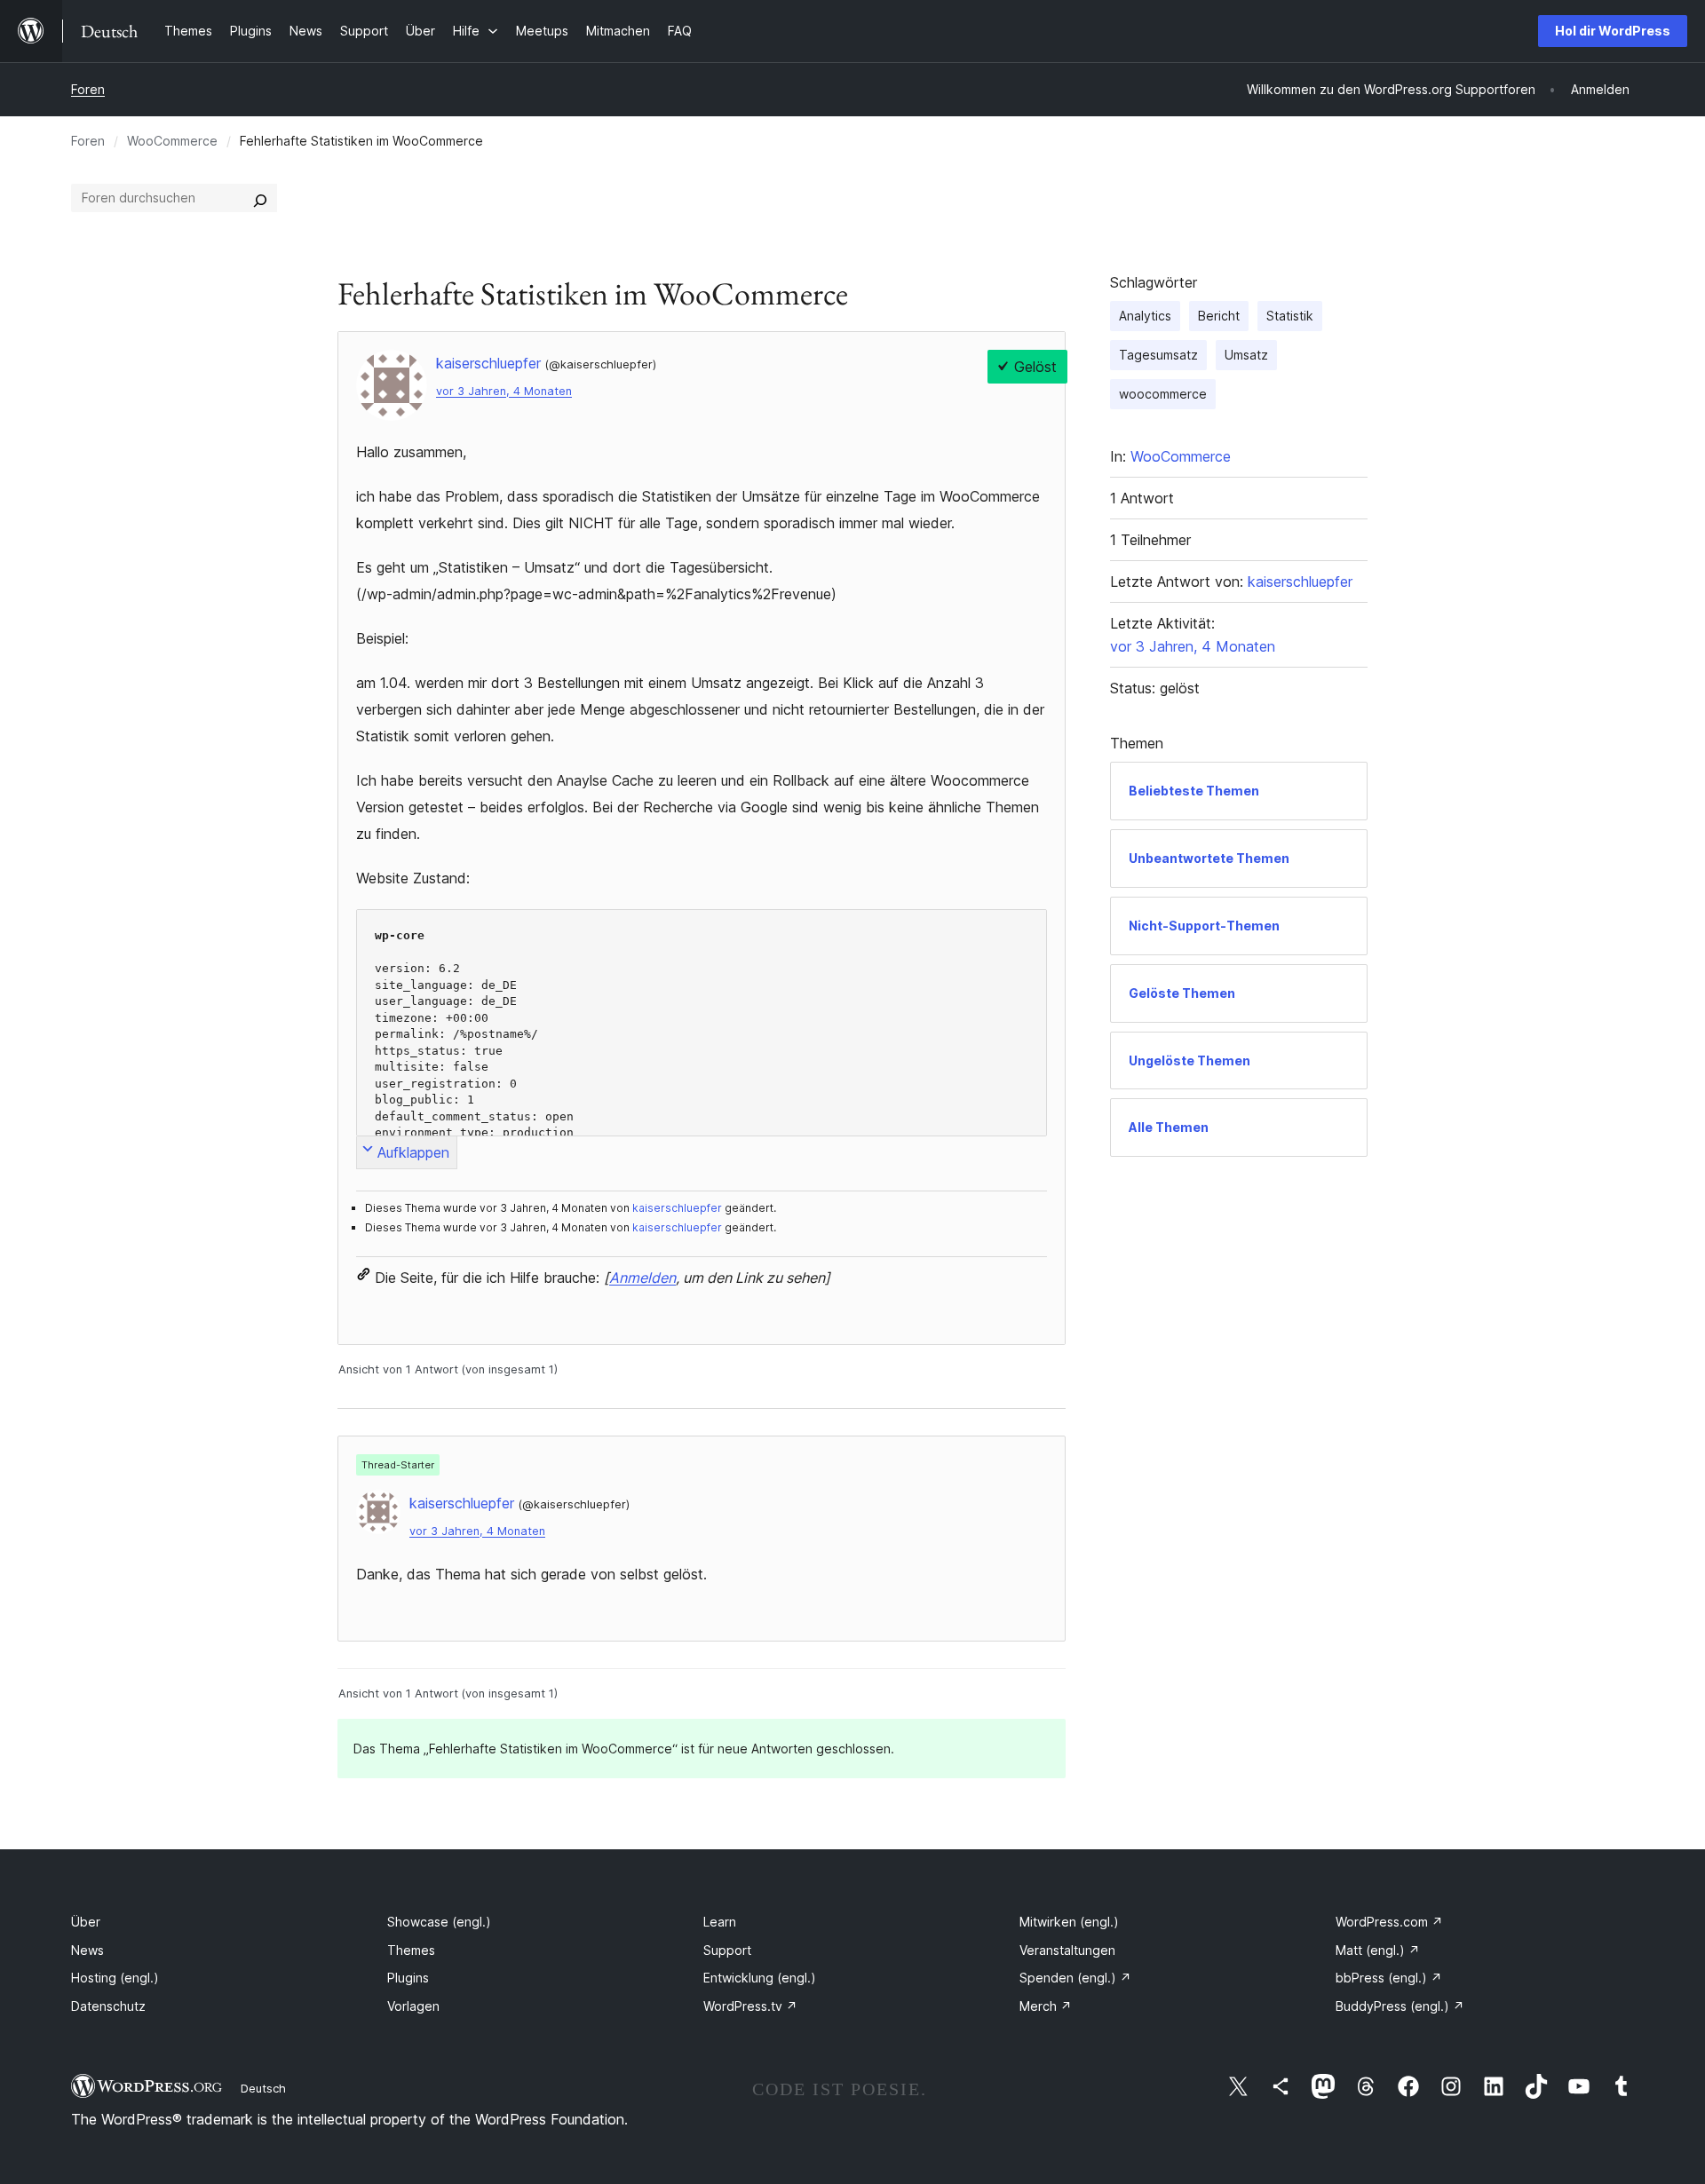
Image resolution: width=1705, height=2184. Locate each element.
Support (727, 1950)
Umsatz (1246, 355)
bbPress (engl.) (1389, 1978)
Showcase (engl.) (439, 1922)
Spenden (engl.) (1075, 1978)
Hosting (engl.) (115, 1978)
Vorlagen (413, 2006)
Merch (1046, 2006)
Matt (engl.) (1378, 1950)
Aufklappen (413, 1152)
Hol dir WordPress (1613, 31)
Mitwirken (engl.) (1069, 1922)
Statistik (1290, 316)
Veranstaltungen (1067, 1950)
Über (86, 1922)
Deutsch (263, 2088)
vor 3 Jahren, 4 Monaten (504, 391)
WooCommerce (172, 141)
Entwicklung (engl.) (760, 1978)
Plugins (408, 1978)
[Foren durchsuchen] (260, 198)
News (87, 1950)
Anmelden (642, 1278)
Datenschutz (108, 2006)
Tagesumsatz (1158, 355)
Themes (411, 1950)
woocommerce (1163, 394)
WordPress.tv (750, 2006)
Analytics (1145, 316)
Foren (88, 89)
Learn (720, 1922)
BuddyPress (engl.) (1400, 2006)
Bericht (1219, 316)
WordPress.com (1389, 1922)
